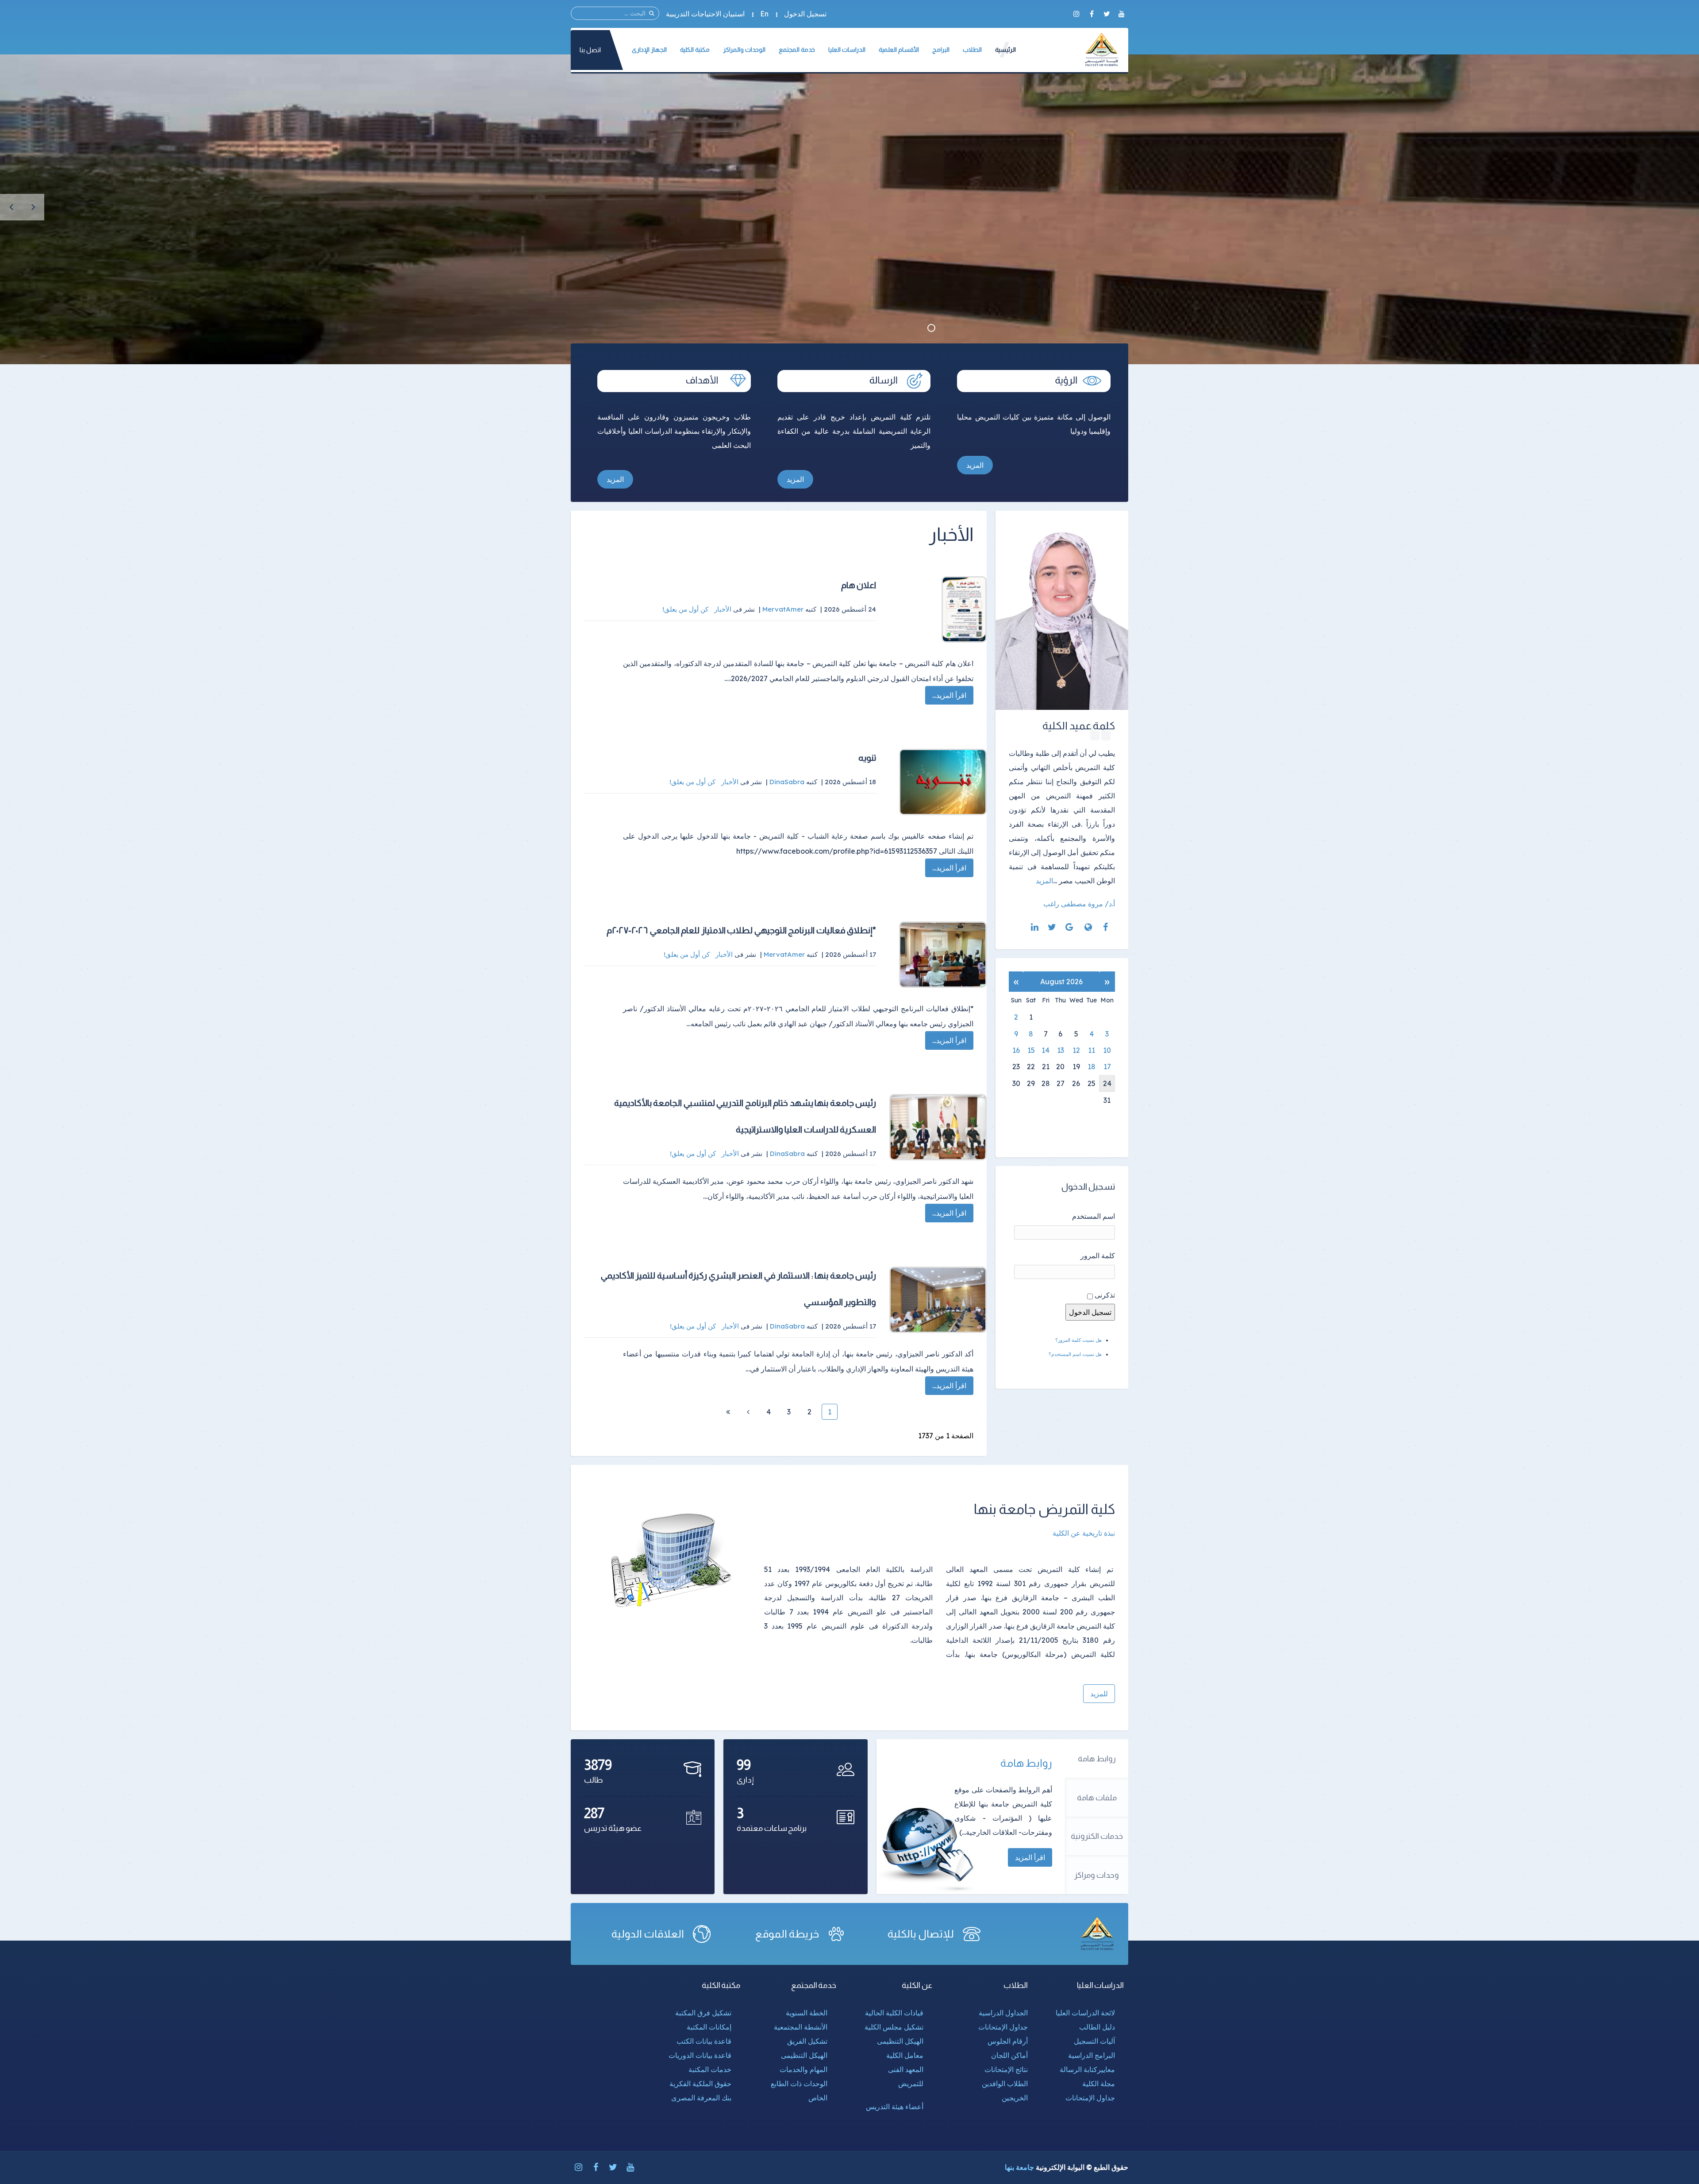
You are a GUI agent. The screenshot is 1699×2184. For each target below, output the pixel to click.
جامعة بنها (1019, 2167)
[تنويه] (938, 782)
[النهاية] (728, 1412)
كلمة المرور (1098, 1256)
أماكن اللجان (1009, 2055)
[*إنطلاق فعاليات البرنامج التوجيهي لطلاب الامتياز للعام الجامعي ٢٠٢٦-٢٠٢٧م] (938, 955)
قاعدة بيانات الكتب (704, 2041)
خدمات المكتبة (710, 2069)
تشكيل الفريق (807, 2041)
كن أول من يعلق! (686, 609)
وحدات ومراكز (1097, 1875)
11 (1092, 1050)
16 (1016, 1050)
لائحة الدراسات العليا (1085, 2013)
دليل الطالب (1097, 2027)
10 (1107, 1050)
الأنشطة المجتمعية (801, 2027)
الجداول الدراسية (1003, 2013)
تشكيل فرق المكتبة (703, 2013)
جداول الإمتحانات (1090, 2098)
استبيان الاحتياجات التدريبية (705, 14)
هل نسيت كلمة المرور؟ (1078, 1340)
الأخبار (723, 609)
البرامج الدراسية (1092, 2055)
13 (1061, 1050)
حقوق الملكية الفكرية (700, 2084)
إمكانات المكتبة (709, 2027)
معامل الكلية (905, 2055)
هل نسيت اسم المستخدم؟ (1075, 1354)
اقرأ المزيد (1030, 1857)
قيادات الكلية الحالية (894, 2013)
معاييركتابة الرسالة (1087, 2069)
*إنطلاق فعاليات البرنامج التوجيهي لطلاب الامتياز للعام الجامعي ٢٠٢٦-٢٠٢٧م (741, 930)
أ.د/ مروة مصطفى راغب (1079, 904)
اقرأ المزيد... (949, 695)
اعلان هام (859, 585)
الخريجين (1015, 2098)
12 (1076, 1050)
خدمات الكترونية (1097, 1836)
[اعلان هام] (938, 609)
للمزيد (1099, 1694)
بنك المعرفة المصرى (701, 2098)
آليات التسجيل (1094, 2041)
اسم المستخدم (1094, 1216)
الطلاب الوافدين (1005, 2084)
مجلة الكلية (1099, 2084)
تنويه (867, 758)
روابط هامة (1097, 1759)
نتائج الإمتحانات (1006, 2069)
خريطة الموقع (787, 1934)
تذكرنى (1105, 1295)
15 (1031, 1050)
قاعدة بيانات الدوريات (700, 2055)
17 (1107, 1067)
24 (1107, 1083)
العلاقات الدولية (648, 1934)
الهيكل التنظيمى (900, 2041)
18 (1092, 1067)
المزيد (975, 465)
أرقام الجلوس (1008, 2041)
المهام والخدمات (803, 2069)
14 (1046, 1050)
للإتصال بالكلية (921, 1934)
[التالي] (748, 1412)
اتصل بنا (590, 50)
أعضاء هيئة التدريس (895, 2107)
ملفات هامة (1097, 1798)
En (764, 14)
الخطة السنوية (807, 2013)
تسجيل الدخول (805, 14)
